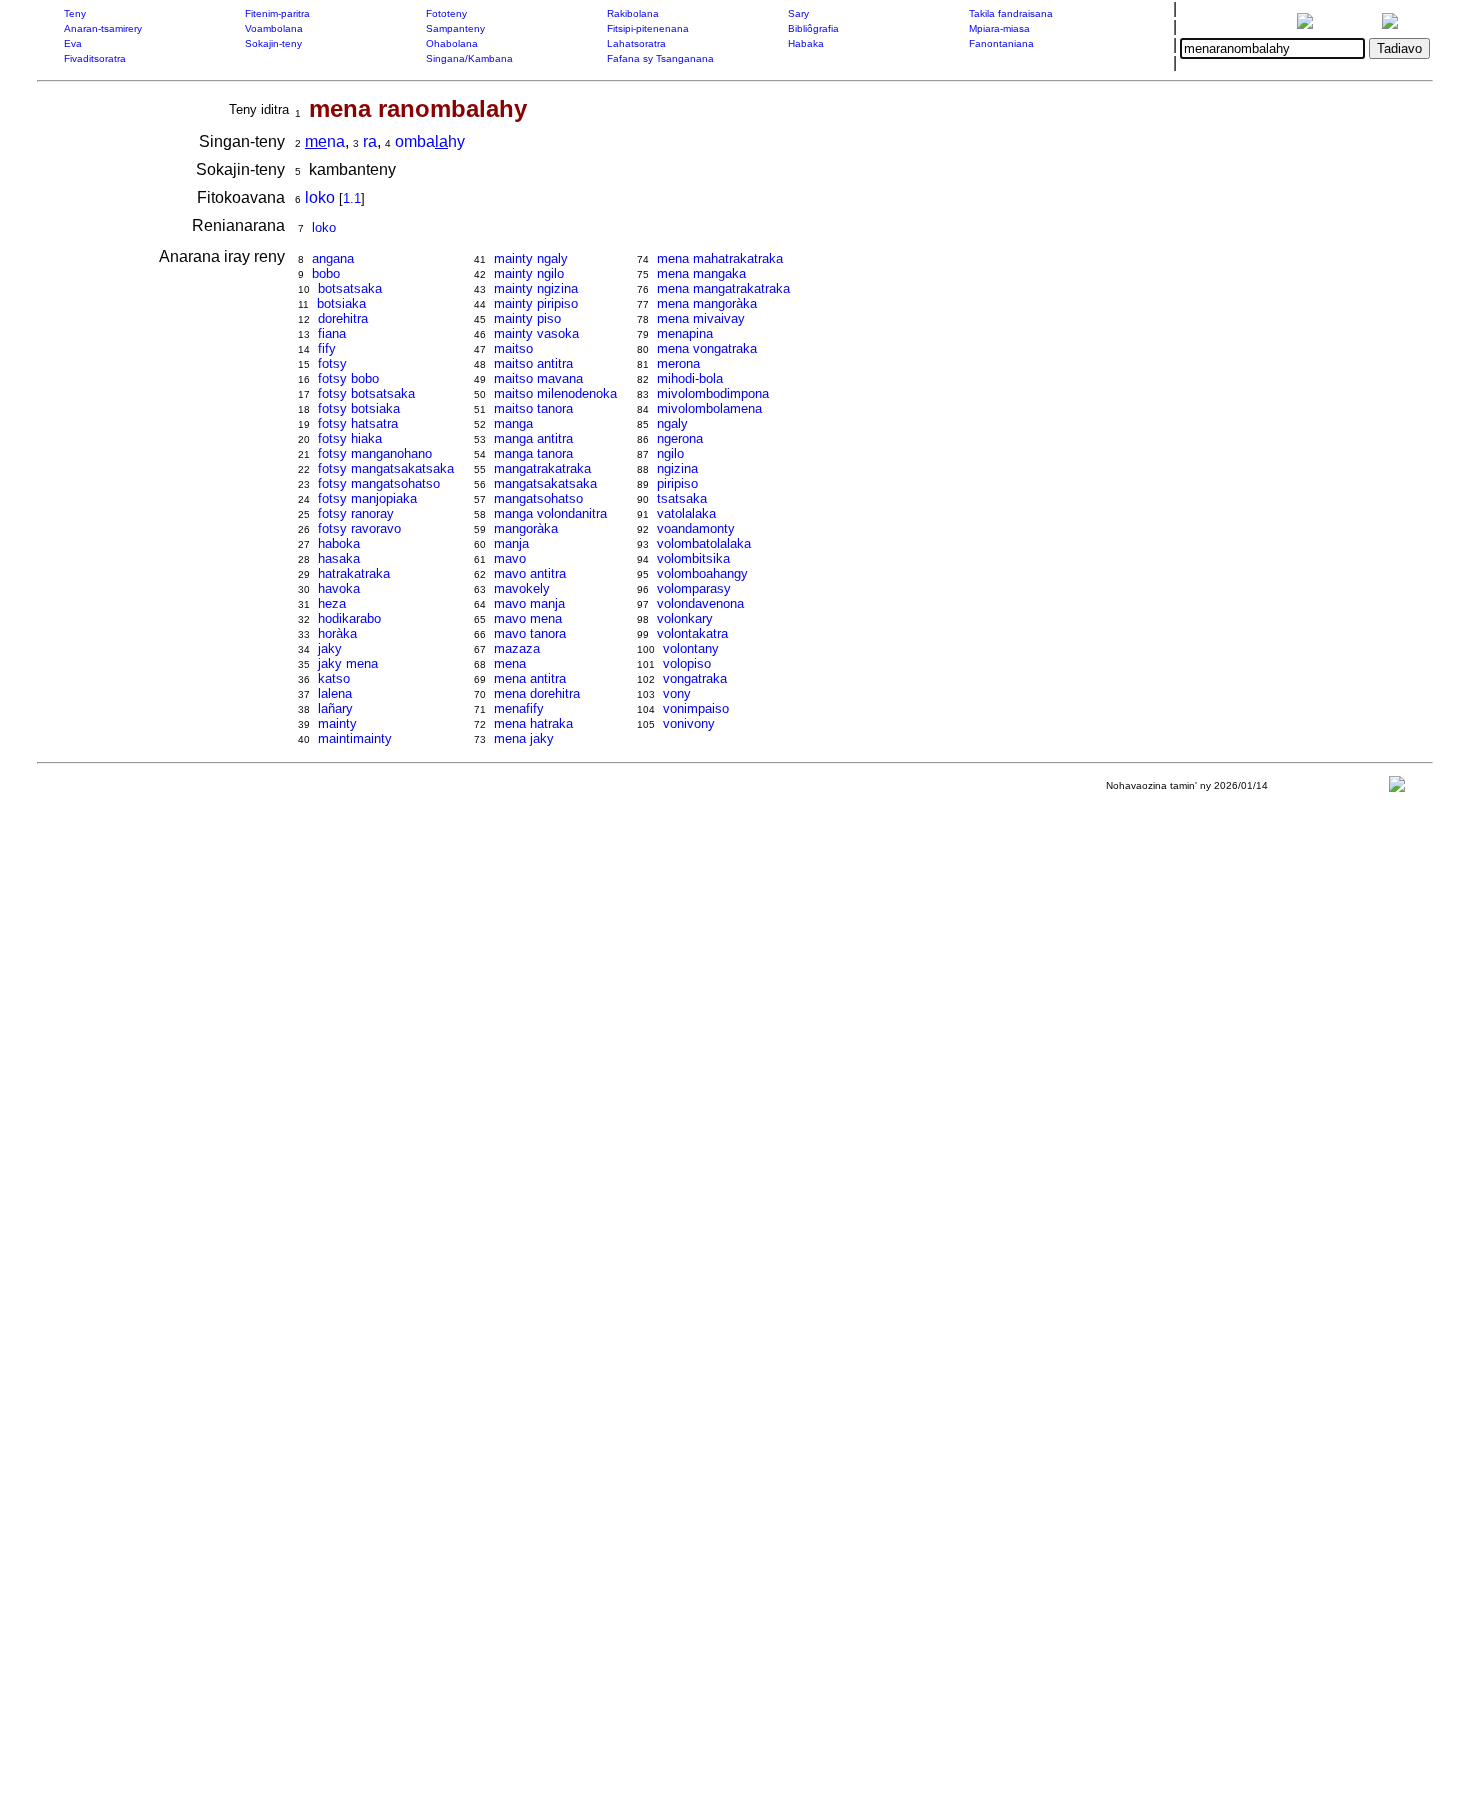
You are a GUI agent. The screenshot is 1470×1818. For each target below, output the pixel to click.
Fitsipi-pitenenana (648, 28)
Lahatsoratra (636, 43)
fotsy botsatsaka (366, 393)
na (325, 141)
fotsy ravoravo (359, 528)
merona (678, 363)
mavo (510, 558)
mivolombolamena (709, 408)
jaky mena (348, 663)
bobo (326, 273)
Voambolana (274, 28)
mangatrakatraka (542, 468)
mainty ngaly (531, 258)
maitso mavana (538, 378)
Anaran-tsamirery (103, 28)
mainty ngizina (536, 288)
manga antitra (533, 438)
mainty (337, 723)
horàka (337, 633)
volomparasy (694, 588)
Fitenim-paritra (277, 13)
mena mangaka (701, 273)
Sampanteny (455, 28)
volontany (691, 648)
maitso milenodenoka (555, 393)
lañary (335, 708)
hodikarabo (349, 618)
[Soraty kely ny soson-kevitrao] (1397, 788)
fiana (332, 333)
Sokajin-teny (273, 43)
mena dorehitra (537, 693)
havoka (339, 588)
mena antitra (530, 678)
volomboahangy (702, 573)
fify (327, 348)
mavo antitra (530, 573)
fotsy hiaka (350, 438)
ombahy (430, 141)
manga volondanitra (550, 513)
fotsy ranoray (356, 513)
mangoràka (526, 528)
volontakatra (692, 633)
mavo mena (528, 618)
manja (511, 543)
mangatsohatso (538, 498)
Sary (798, 13)
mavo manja (529, 603)
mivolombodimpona (713, 393)
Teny (75, 13)
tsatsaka (682, 498)
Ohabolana (452, 43)
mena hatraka (533, 723)
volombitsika (693, 558)
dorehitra (343, 318)
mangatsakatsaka (545, 483)
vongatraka (695, 678)
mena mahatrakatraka (720, 258)
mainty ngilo (529, 273)
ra (370, 141)
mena (510, 663)
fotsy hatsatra (358, 423)
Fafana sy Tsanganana (660, 58)
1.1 (352, 198)
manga (513, 423)
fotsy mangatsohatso (379, 483)
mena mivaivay (701, 318)
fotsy (332, 363)
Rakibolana (633, 13)
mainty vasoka (536, 333)
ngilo (670, 453)
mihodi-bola (690, 378)
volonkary (685, 618)
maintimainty (355, 738)
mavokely (522, 588)
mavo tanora (530, 633)
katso (334, 678)
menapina (685, 333)
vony (677, 693)
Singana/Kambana (469, 58)
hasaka (339, 558)
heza (332, 603)
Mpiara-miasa (999, 28)
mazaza (517, 648)
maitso (513, 348)
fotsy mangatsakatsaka (386, 468)
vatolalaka (686, 513)
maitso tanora (533, 408)
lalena (335, 693)
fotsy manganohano (375, 453)
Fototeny (446, 13)
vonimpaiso (696, 708)
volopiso (687, 663)
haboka (339, 543)
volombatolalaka (704, 543)
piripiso (677, 483)
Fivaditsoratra (95, 58)
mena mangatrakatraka (723, 288)
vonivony (689, 723)
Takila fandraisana (1011, 13)
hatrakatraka (354, 573)
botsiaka (341, 303)
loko (320, 197)
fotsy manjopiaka (367, 498)
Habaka (806, 43)
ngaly (672, 423)
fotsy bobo (348, 378)
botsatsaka (350, 288)
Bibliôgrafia (813, 28)
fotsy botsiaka (359, 408)
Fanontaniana (1001, 43)
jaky (330, 648)
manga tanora (533, 453)
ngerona (680, 438)
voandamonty (696, 528)
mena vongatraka (707, 348)
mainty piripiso (536, 303)
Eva (73, 43)
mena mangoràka (707, 303)
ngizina (677, 468)
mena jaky (524, 738)
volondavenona (700, 603)
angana (333, 258)
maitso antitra (533, 363)
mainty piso (527, 318)
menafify (519, 708)
